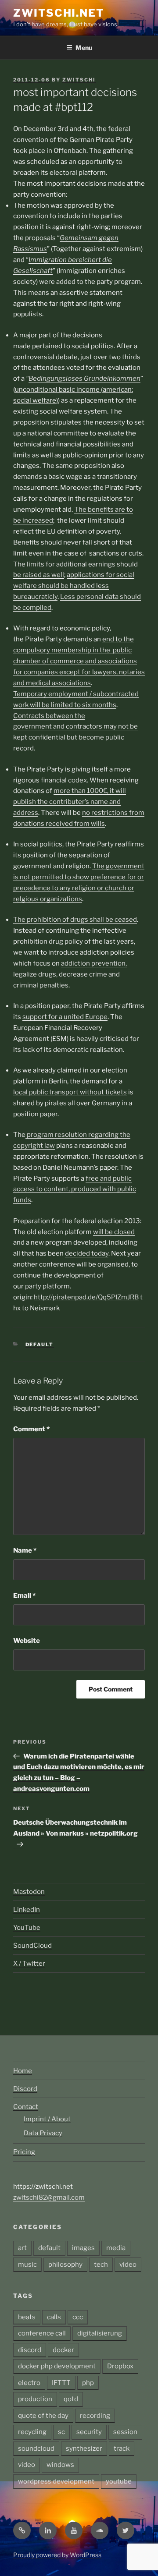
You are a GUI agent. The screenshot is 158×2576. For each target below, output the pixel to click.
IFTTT (61, 2383)
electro (29, 2383)
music (27, 2265)
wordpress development (56, 2481)
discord (30, 2350)
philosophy (65, 2265)
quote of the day (43, 2416)
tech (101, 2265)
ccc (78, 2317)
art (22, 2248)
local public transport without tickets (70, 1092)
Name (25, 1550)
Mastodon (29, 1892)
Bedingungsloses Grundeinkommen (84, 379)
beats (27, 2317)
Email (24, 1596)
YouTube (27, 1928)
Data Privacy (43, 2133)
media (116, 2248)
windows (60, 2465)
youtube (119, 2481)
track (122, 2449)
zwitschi (79, 80)
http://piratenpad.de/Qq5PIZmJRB (86, 1297)
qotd (71, 2399)
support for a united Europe (65, 1017)
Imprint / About (47, 2119)
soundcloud (36, 2449)
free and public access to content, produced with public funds (75, 1189)
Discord (25, 2089)
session (125, 2432)
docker (63, 2350)
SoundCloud (32, 1946)
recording (95, 2416)
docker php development (57, 2366)
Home (23, 2071)
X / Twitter (29, 1964)
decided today (87, 1253)
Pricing (24, 2152)
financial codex (64, 780)
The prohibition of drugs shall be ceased (75, 920)
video (128, 2265)
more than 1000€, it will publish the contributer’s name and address (70, 802)
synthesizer (84, 2449)
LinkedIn (27, 1910)
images (83, 2248)
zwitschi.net (59, 13)
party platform (47, 1286)
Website (27, 1641)
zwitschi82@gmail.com (49, 2197)
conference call (42, 2333)
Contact (26, 2107)
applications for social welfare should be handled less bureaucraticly (74, 586)
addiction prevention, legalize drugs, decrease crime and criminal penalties (70, 974)
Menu (84, 48)
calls (54, 2317)
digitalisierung (100, 2333)
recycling (32, 2432)
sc (61, 2432)
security (89, 2432)
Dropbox (120, 2366)
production (35, 2399)
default (40, 1345)
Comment (31, 1429)
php (88, 2383)
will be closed (114, 1232)
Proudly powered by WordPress (57, 2555)
